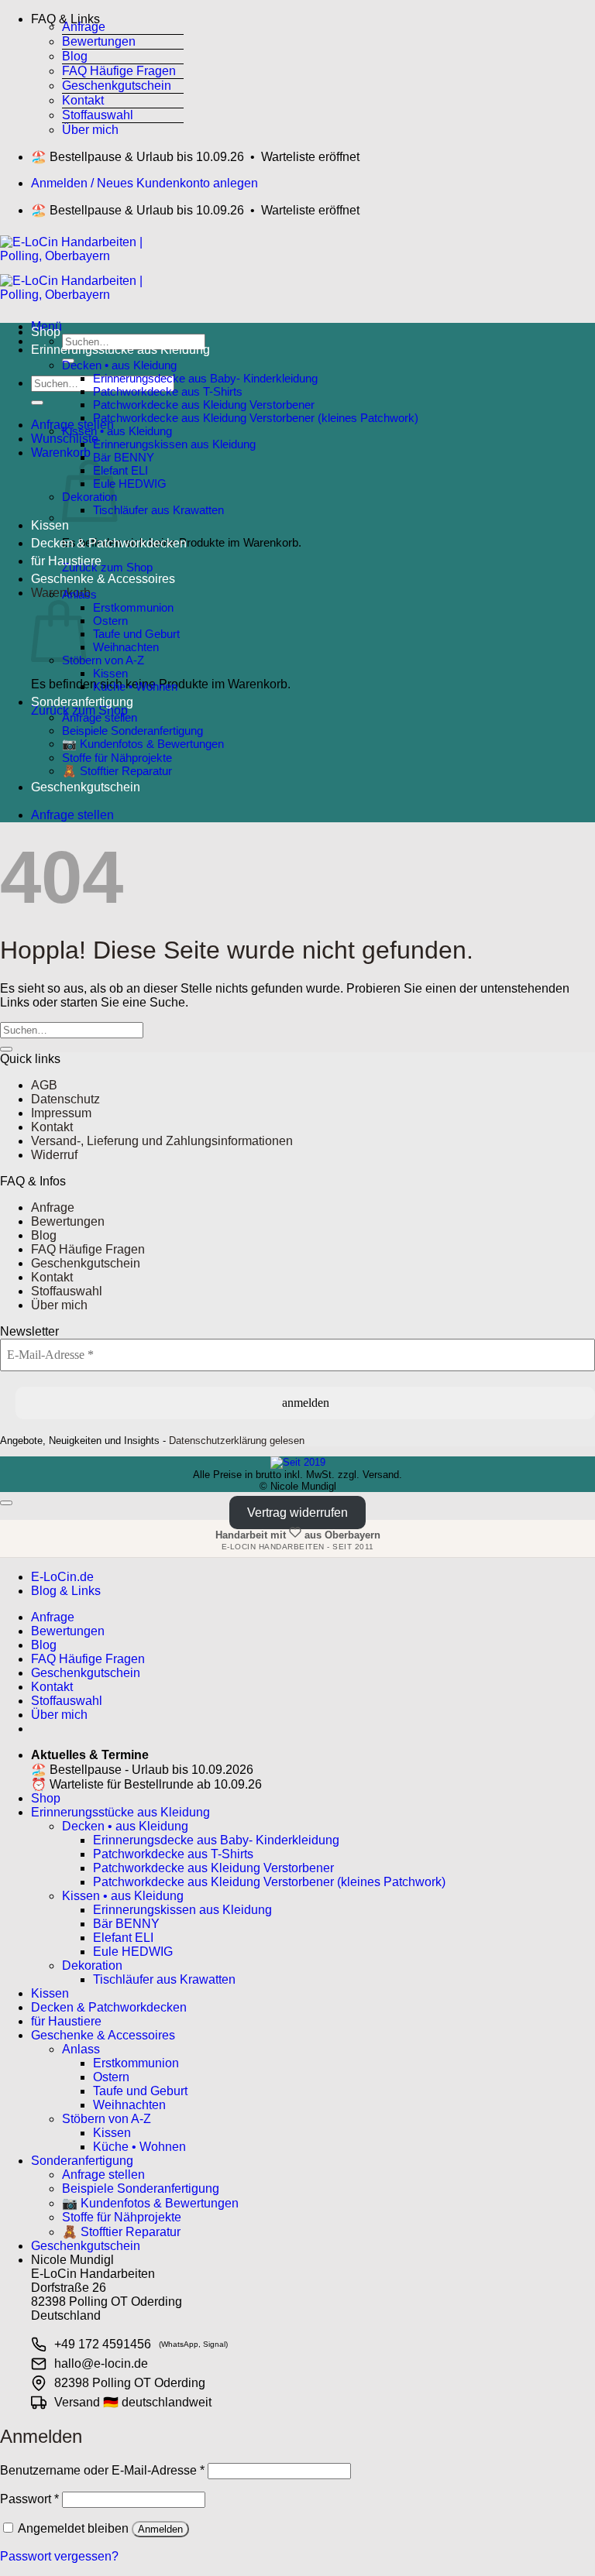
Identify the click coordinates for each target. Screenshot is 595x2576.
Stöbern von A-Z (103, 660)
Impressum (61, 1113)
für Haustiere (66, 561)
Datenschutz (65, 1099)
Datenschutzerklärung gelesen (237, 1441)
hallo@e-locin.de (101, 2363)
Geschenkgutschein (117, 86)
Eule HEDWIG (130, 484)
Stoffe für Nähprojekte (117, 758)
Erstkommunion (133, 607)
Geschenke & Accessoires (103, 579)
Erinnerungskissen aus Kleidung (174, 444)
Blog (75, 56)
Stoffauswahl (98, 115)
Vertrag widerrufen (297, 1513)
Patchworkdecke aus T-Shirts (168, 391)
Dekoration (92, 1965)
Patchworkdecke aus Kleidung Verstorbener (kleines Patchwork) (256, 418)
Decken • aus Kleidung (119, 365)
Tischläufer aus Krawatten (158, 510)
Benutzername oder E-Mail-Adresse (102, 2470)
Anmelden (160, 2529)
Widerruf (54, 1155)
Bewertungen (99, 41)
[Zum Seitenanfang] (6, 1503)
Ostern (110, 621)
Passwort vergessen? (59, 2556)
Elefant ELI (120, 470)
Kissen (50, 525)
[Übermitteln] (37, 403)
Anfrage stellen (100, 717)
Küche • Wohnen (135, 686)
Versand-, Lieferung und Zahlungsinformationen (162, 1141)
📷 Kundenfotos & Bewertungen (143, 744)
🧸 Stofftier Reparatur (117, 771)
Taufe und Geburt (136, 634)
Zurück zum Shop (107, 567)
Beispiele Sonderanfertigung (132, 731)
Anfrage (84, 27)
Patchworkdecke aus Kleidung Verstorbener (204, 405)
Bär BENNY (124, 457)
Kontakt (83, 100)
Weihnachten (126, 647)
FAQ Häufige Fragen (119, 71)
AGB (44, 1085)
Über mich (90, 130)
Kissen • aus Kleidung (117, 431)
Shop (46, 332)
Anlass (79, 594)
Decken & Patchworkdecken (109, 543)
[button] (107, 16)
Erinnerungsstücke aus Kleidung (120, 350)
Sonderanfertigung (82, 702)
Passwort (29, 2499)
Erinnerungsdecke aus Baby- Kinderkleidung (205, 378)
